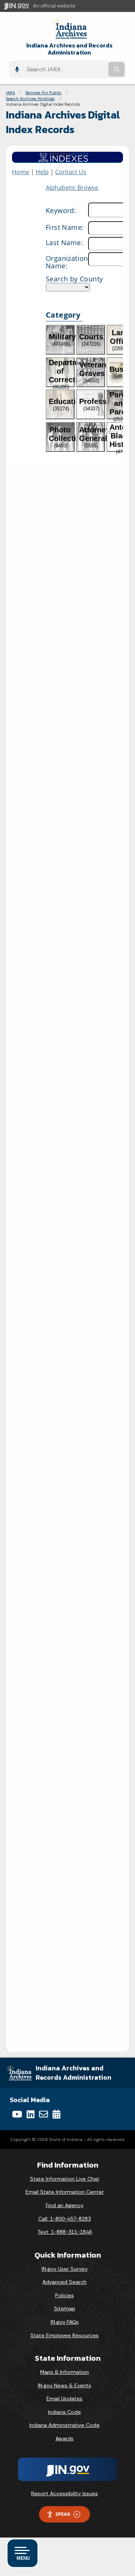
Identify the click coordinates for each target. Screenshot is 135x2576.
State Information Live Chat (65, 2179)
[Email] (43, 2114)
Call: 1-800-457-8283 (64, 2219)
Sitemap (65, 2308)
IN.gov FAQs (65, 2322)
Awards (64, 2438)
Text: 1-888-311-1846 (65, 2232)
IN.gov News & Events (64, 2385)
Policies (64, 2295)
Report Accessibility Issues (64, 2493)
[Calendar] (56, 2114)
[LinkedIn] (31, 2114)
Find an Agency (65, 2205)
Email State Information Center (65, 2192)
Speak (63, 2514)
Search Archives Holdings (30, 99)
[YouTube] (17, 2114)
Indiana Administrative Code (64, 2425)
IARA (10, 93)
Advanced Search (64, 2282)
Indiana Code (64, 2412)
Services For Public (43, 93)
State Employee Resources (64, 2335)
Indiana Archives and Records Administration (69, 49)
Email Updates (64, 2398)
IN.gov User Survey (65, 2269)
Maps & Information (64, 2372)
